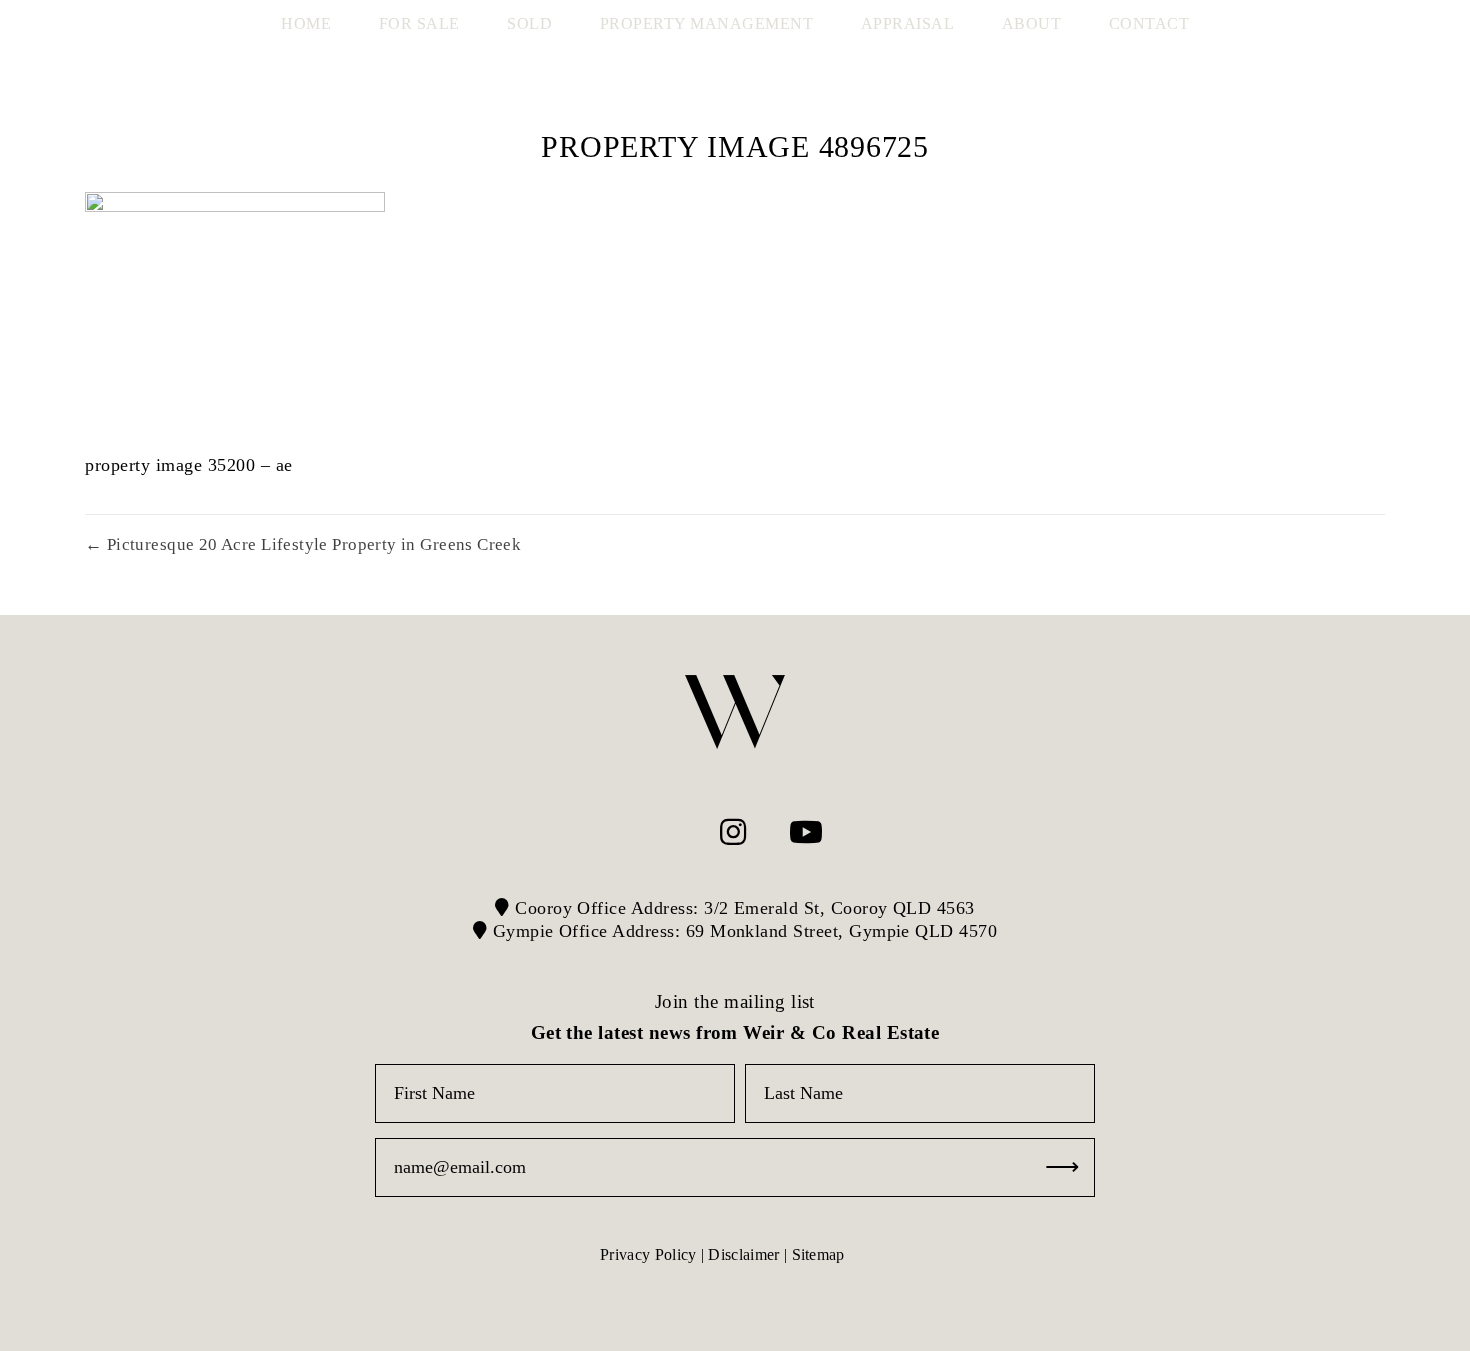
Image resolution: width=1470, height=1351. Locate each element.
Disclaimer (743, 1254)
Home (306, 23)
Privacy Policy (648, 1254)
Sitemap (818, 1254)
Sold (529, 23)
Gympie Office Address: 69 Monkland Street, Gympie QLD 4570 (742, 931)
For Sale (419, 23)
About (1032, 23)
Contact (1149, 23)
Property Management (707, 23)
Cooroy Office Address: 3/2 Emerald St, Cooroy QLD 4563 (742, 908)
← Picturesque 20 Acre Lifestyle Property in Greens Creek (303, 544)
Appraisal (908, 23)
